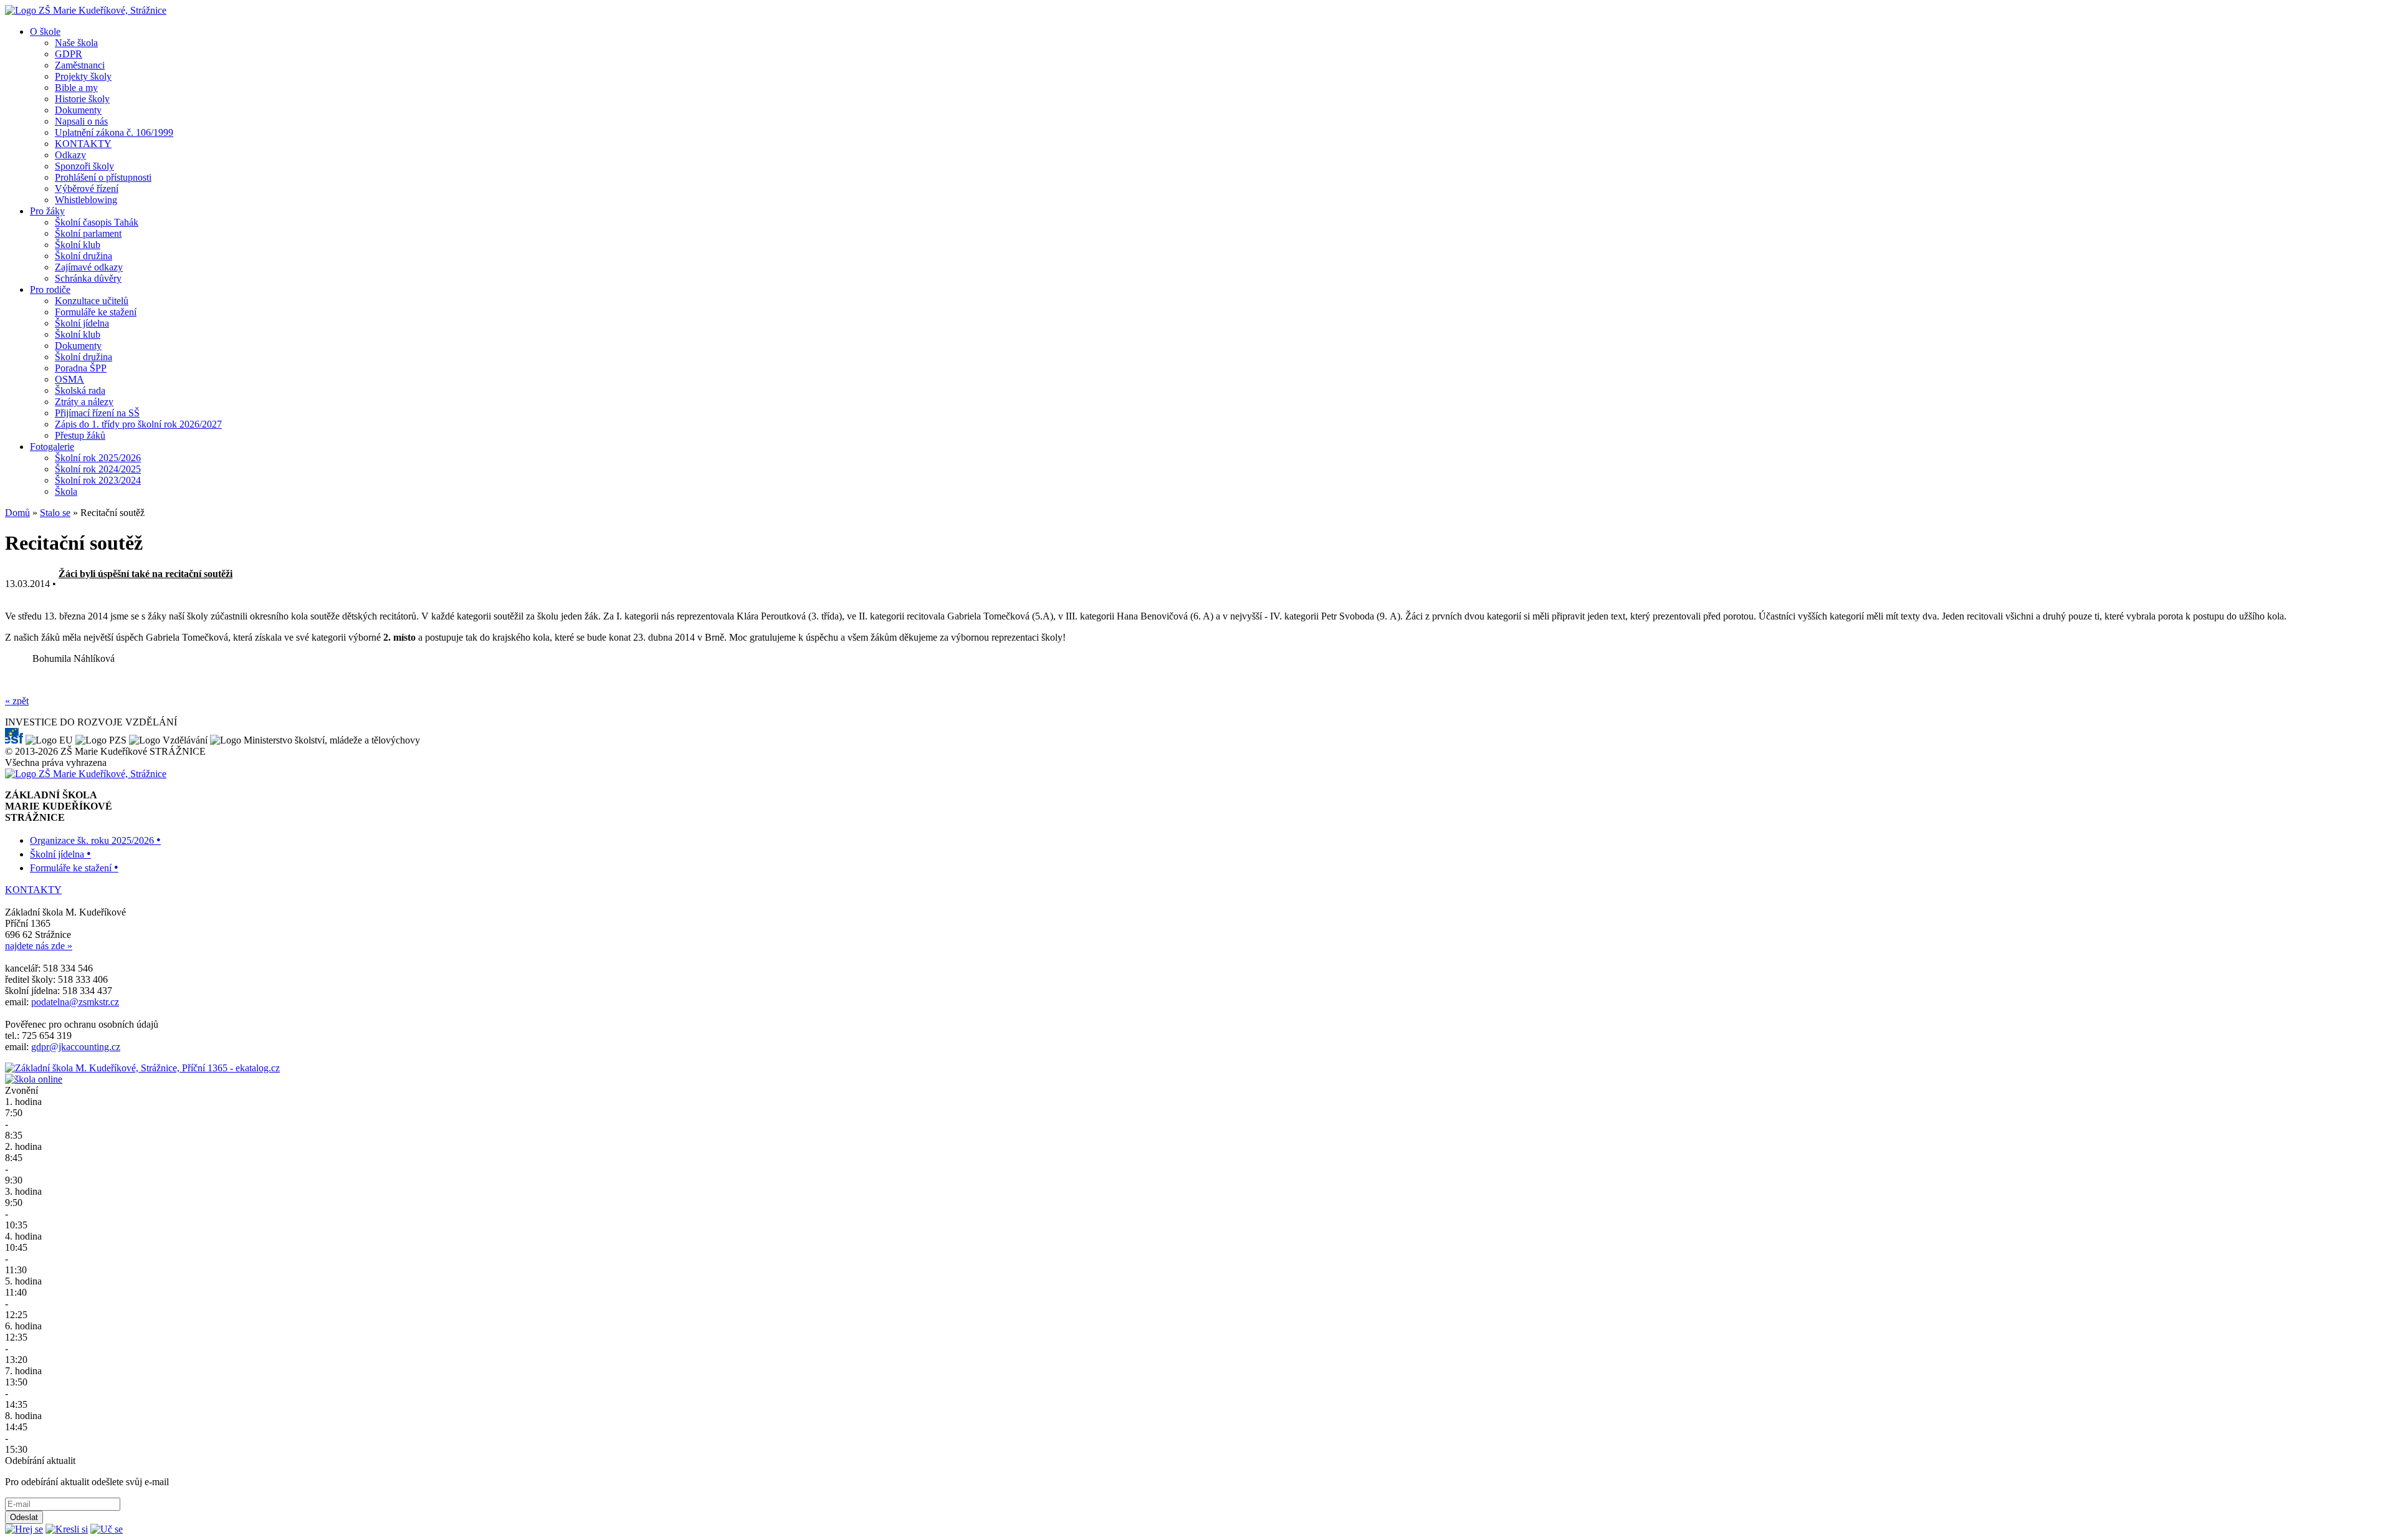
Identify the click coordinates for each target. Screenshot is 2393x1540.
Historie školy (82, 99)
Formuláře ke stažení (96, 312)
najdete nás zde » (39, 946)
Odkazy (70, 155)
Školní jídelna (82, 323)
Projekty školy (83, 76)
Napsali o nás (81, 121)
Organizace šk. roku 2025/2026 (95, 840)
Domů (17, 513)
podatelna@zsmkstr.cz (75, 1002)
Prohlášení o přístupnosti (103, 177)
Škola (66, 491)
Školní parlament (88, 233)
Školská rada (80, 390)
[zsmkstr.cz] (86, 10)
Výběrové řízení (87, 189)
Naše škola (76, 43)
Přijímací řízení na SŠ (97, 413)
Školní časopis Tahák (97, 222)
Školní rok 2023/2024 (98, 480)
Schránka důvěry (88, 278)
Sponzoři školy (84, 166)
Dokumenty (78, 110)
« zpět (17, 701)
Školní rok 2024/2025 (98, 469)
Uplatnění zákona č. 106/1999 (114, 132)
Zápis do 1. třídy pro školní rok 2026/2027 (138, 424)
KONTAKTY (83, 144)
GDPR (69, 54)
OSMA (69, 379)
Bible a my (76, 88)
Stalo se (55, 513)
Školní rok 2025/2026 (98, 458)
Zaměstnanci (80, 65)
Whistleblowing (86, 200)
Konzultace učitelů (92, 301)
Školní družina (84, 256)
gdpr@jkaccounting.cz (76, 1047)
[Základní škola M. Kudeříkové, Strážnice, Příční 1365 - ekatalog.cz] (142, 1068)
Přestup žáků (80, 435)
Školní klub (78, 245)
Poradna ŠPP (81, 368)
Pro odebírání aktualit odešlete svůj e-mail (87, 1482)
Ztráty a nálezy (84, 402)
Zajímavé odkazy (89, 267)
